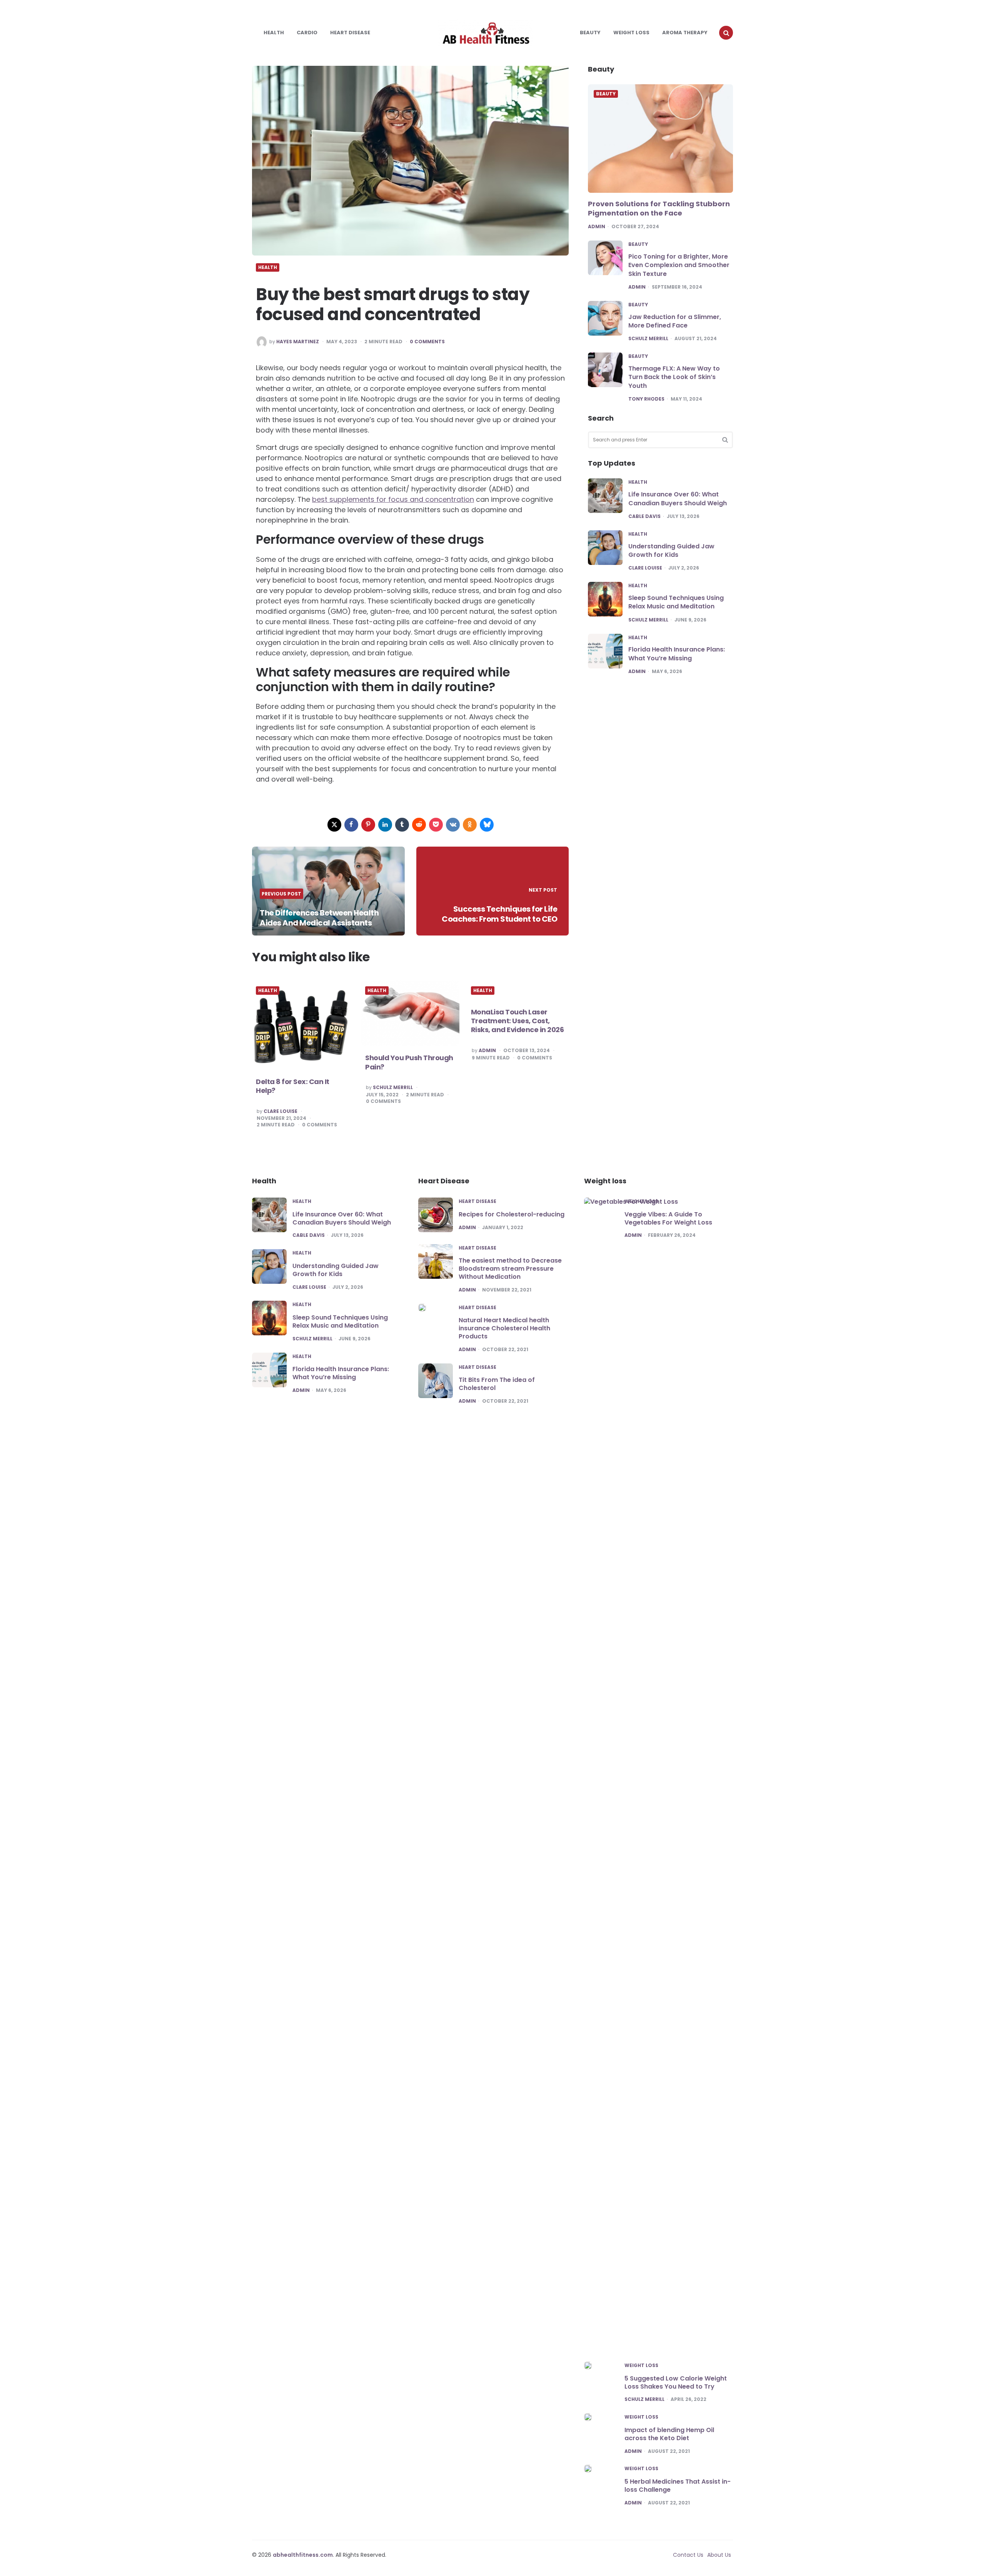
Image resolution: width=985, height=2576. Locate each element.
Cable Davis (644, 516)
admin (487, 1051)
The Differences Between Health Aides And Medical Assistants (319, 918)
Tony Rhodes (646, 399)
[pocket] (436, 825)
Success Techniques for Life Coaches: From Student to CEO (499, 914)
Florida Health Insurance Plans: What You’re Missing (677, 654)
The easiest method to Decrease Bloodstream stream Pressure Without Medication (510, 1269)
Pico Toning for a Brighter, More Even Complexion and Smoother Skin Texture (679, 265)
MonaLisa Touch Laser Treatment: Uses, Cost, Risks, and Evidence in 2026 (518, 1021)
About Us (719, 2555)
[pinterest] (368, 825)
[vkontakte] (453, 825)
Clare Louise (280, 1111)
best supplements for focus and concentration (393, 499)
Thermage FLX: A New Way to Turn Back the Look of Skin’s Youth (674, 377)
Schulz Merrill (393, 1088)
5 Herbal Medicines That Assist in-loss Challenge (678, 2486)
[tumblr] (402, 825)
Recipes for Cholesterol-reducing (512, 1214)
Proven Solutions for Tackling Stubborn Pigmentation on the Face (659, 208)
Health (274, 33)
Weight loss (631, 33)
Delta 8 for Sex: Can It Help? (293, 1086)
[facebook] (351, 825)
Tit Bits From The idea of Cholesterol (497, 1384)
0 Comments (427, 342)
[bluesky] (487, 825)
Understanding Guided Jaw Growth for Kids (671, 550)
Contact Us (688, 2555)
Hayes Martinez (298, 342)
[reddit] (419, 825)
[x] (334, 825)
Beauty (590, 33)
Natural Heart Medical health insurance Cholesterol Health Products (504, 1328)
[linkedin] (385, 825)
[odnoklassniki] (470, 825)
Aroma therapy (685, 33)
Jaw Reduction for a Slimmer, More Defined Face (675, 321)
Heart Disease (350, 33)
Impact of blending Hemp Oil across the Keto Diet (669, 2434)
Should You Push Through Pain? (409, 1062)
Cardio (307, 33)
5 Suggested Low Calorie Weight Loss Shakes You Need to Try (676, 2382)
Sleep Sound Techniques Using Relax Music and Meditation (676, 602)
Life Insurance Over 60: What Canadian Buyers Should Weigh (678, 499)
